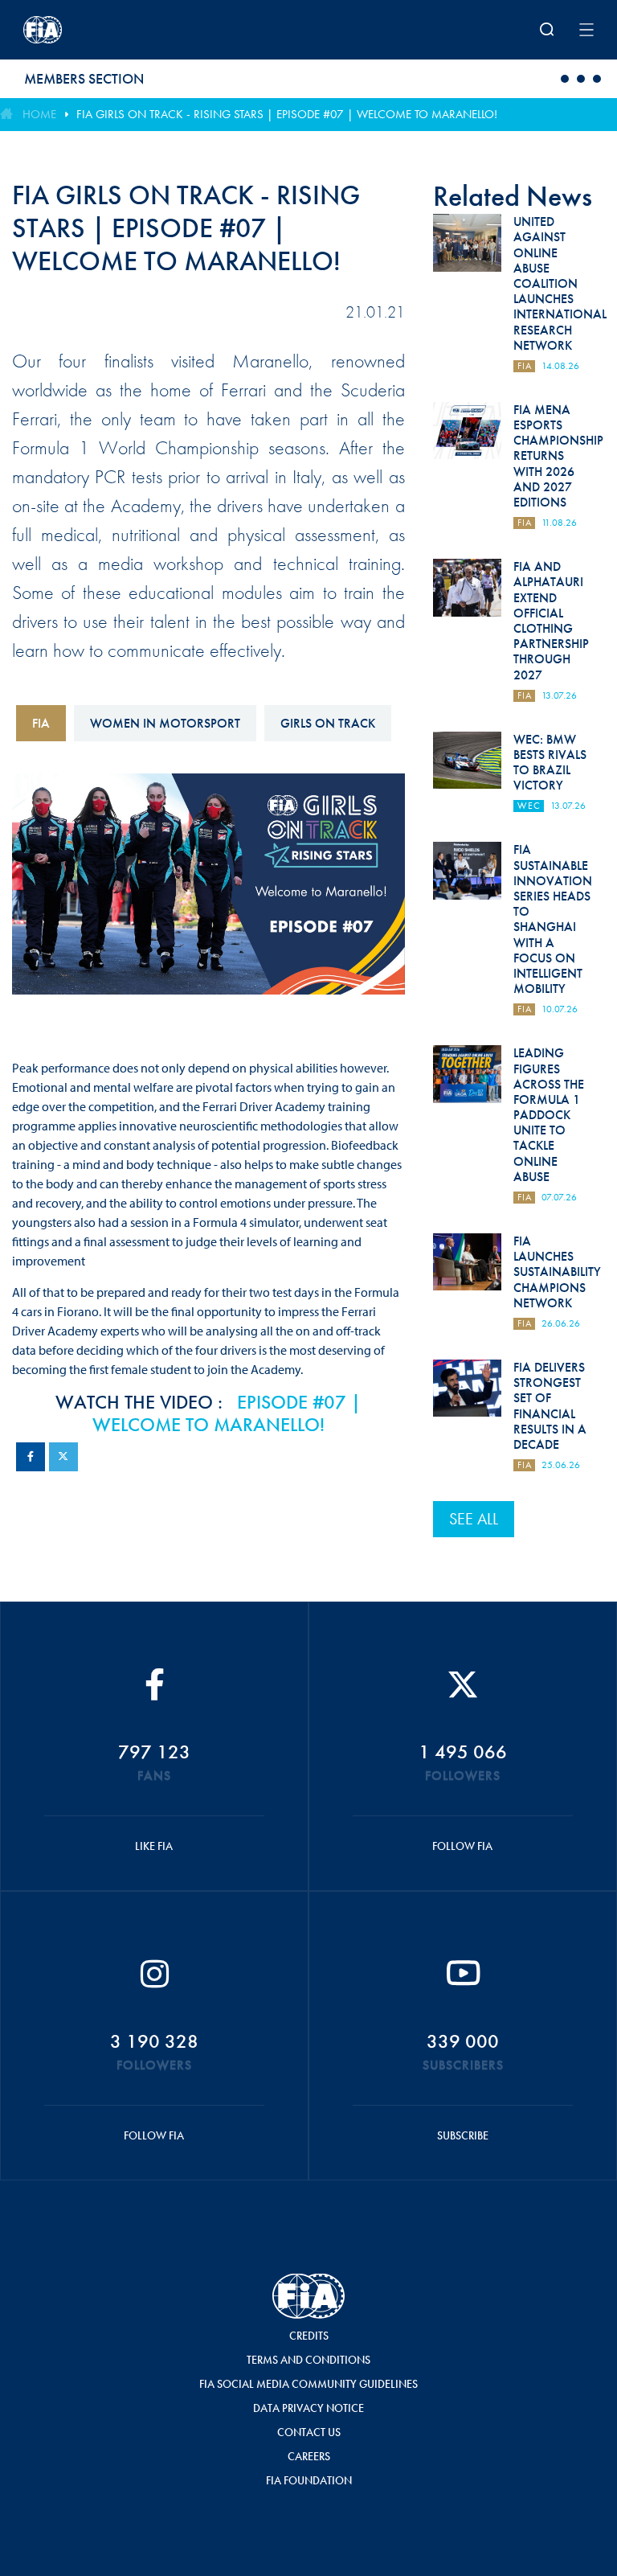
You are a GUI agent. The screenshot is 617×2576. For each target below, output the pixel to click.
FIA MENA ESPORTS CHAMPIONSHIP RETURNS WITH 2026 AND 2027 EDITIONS (558, 456)
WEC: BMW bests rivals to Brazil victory (550, 763)
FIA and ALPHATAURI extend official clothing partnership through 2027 (551, 620)
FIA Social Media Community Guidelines (308, 2384)
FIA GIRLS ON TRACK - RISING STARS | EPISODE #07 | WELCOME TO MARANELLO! (287, 114)
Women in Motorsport (165, 723)
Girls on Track (328, 723)
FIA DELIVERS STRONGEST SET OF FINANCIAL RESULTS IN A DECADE (550, 1406)
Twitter (63, 1457)
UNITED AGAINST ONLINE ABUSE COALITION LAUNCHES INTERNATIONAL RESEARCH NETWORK (560, 283)
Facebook (31, 1457)
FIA (41, 723)
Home (39, 114)
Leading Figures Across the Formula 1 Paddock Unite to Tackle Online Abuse (549, 1115)
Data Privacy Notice (308, 2408)
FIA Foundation (309, 2480)
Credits (309, 2336)
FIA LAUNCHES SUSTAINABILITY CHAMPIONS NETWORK (557, 1272)
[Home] (128, 30)
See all (474, 1519)
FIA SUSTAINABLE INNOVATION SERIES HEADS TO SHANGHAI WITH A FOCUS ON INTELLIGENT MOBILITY (553, 919)
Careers (309, 2456)
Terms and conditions (308, 2360)
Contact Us (309, 2432)
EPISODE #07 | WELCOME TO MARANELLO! (227, 1413)
